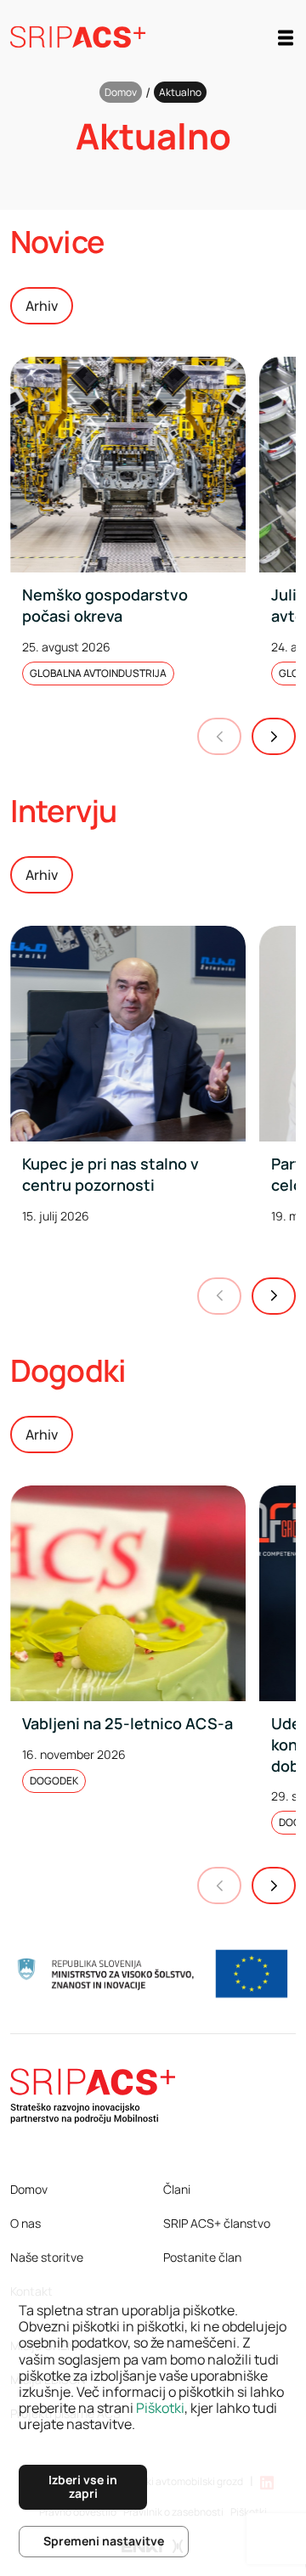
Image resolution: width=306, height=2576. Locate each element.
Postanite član (202, 2257)
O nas (25, 2223)
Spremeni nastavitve (104, 2541)
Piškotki (160, 2408)
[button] (274, 736)
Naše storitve (47, 2257)
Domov (121, 92)
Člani (177, 2189)
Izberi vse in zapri (83, 2487)
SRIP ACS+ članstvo (217, 2223)
